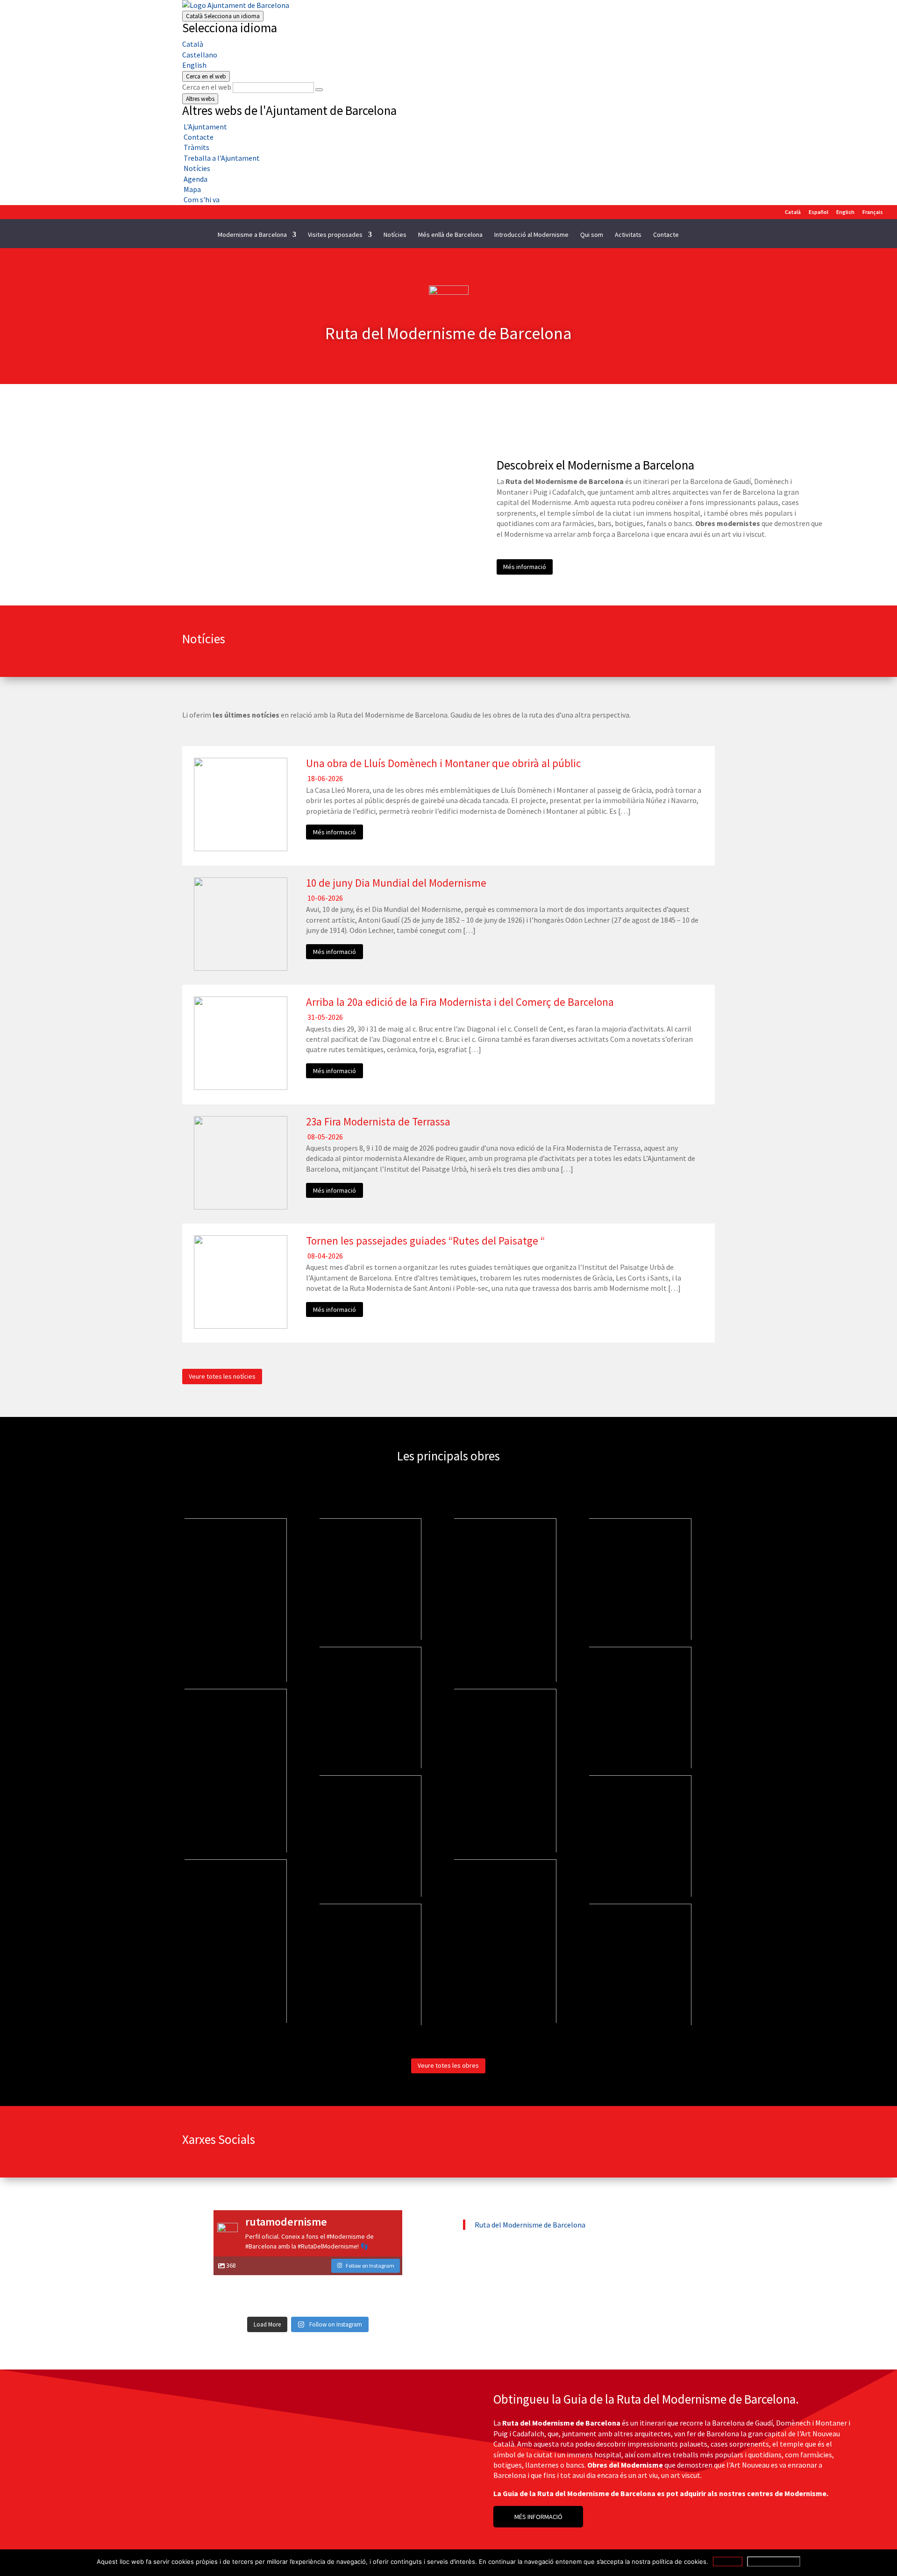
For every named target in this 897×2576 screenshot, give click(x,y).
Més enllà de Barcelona (450, 235)
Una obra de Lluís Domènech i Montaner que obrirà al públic (443, 763)
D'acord (728, 2562)
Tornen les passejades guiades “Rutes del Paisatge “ (425, 1241)
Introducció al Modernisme (531, 235)
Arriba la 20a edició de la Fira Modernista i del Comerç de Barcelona (460, 1002)
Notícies (395, 235)
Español (819, 212)
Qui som (592, 235)
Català (223, 16)
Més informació (525, 567)
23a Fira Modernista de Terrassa (378, 1121)
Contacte (666, 235)
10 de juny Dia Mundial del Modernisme (396, 883)
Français (873, 212)
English (194, 65)
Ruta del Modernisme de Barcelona (530, 2225)
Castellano (200, 55)
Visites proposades (335, 235)
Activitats (628, 235)
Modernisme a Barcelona (252, 235)
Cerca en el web (207, 87)
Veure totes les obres (448, 2065)
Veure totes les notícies (222, 1376)
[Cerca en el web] (319, 90)
